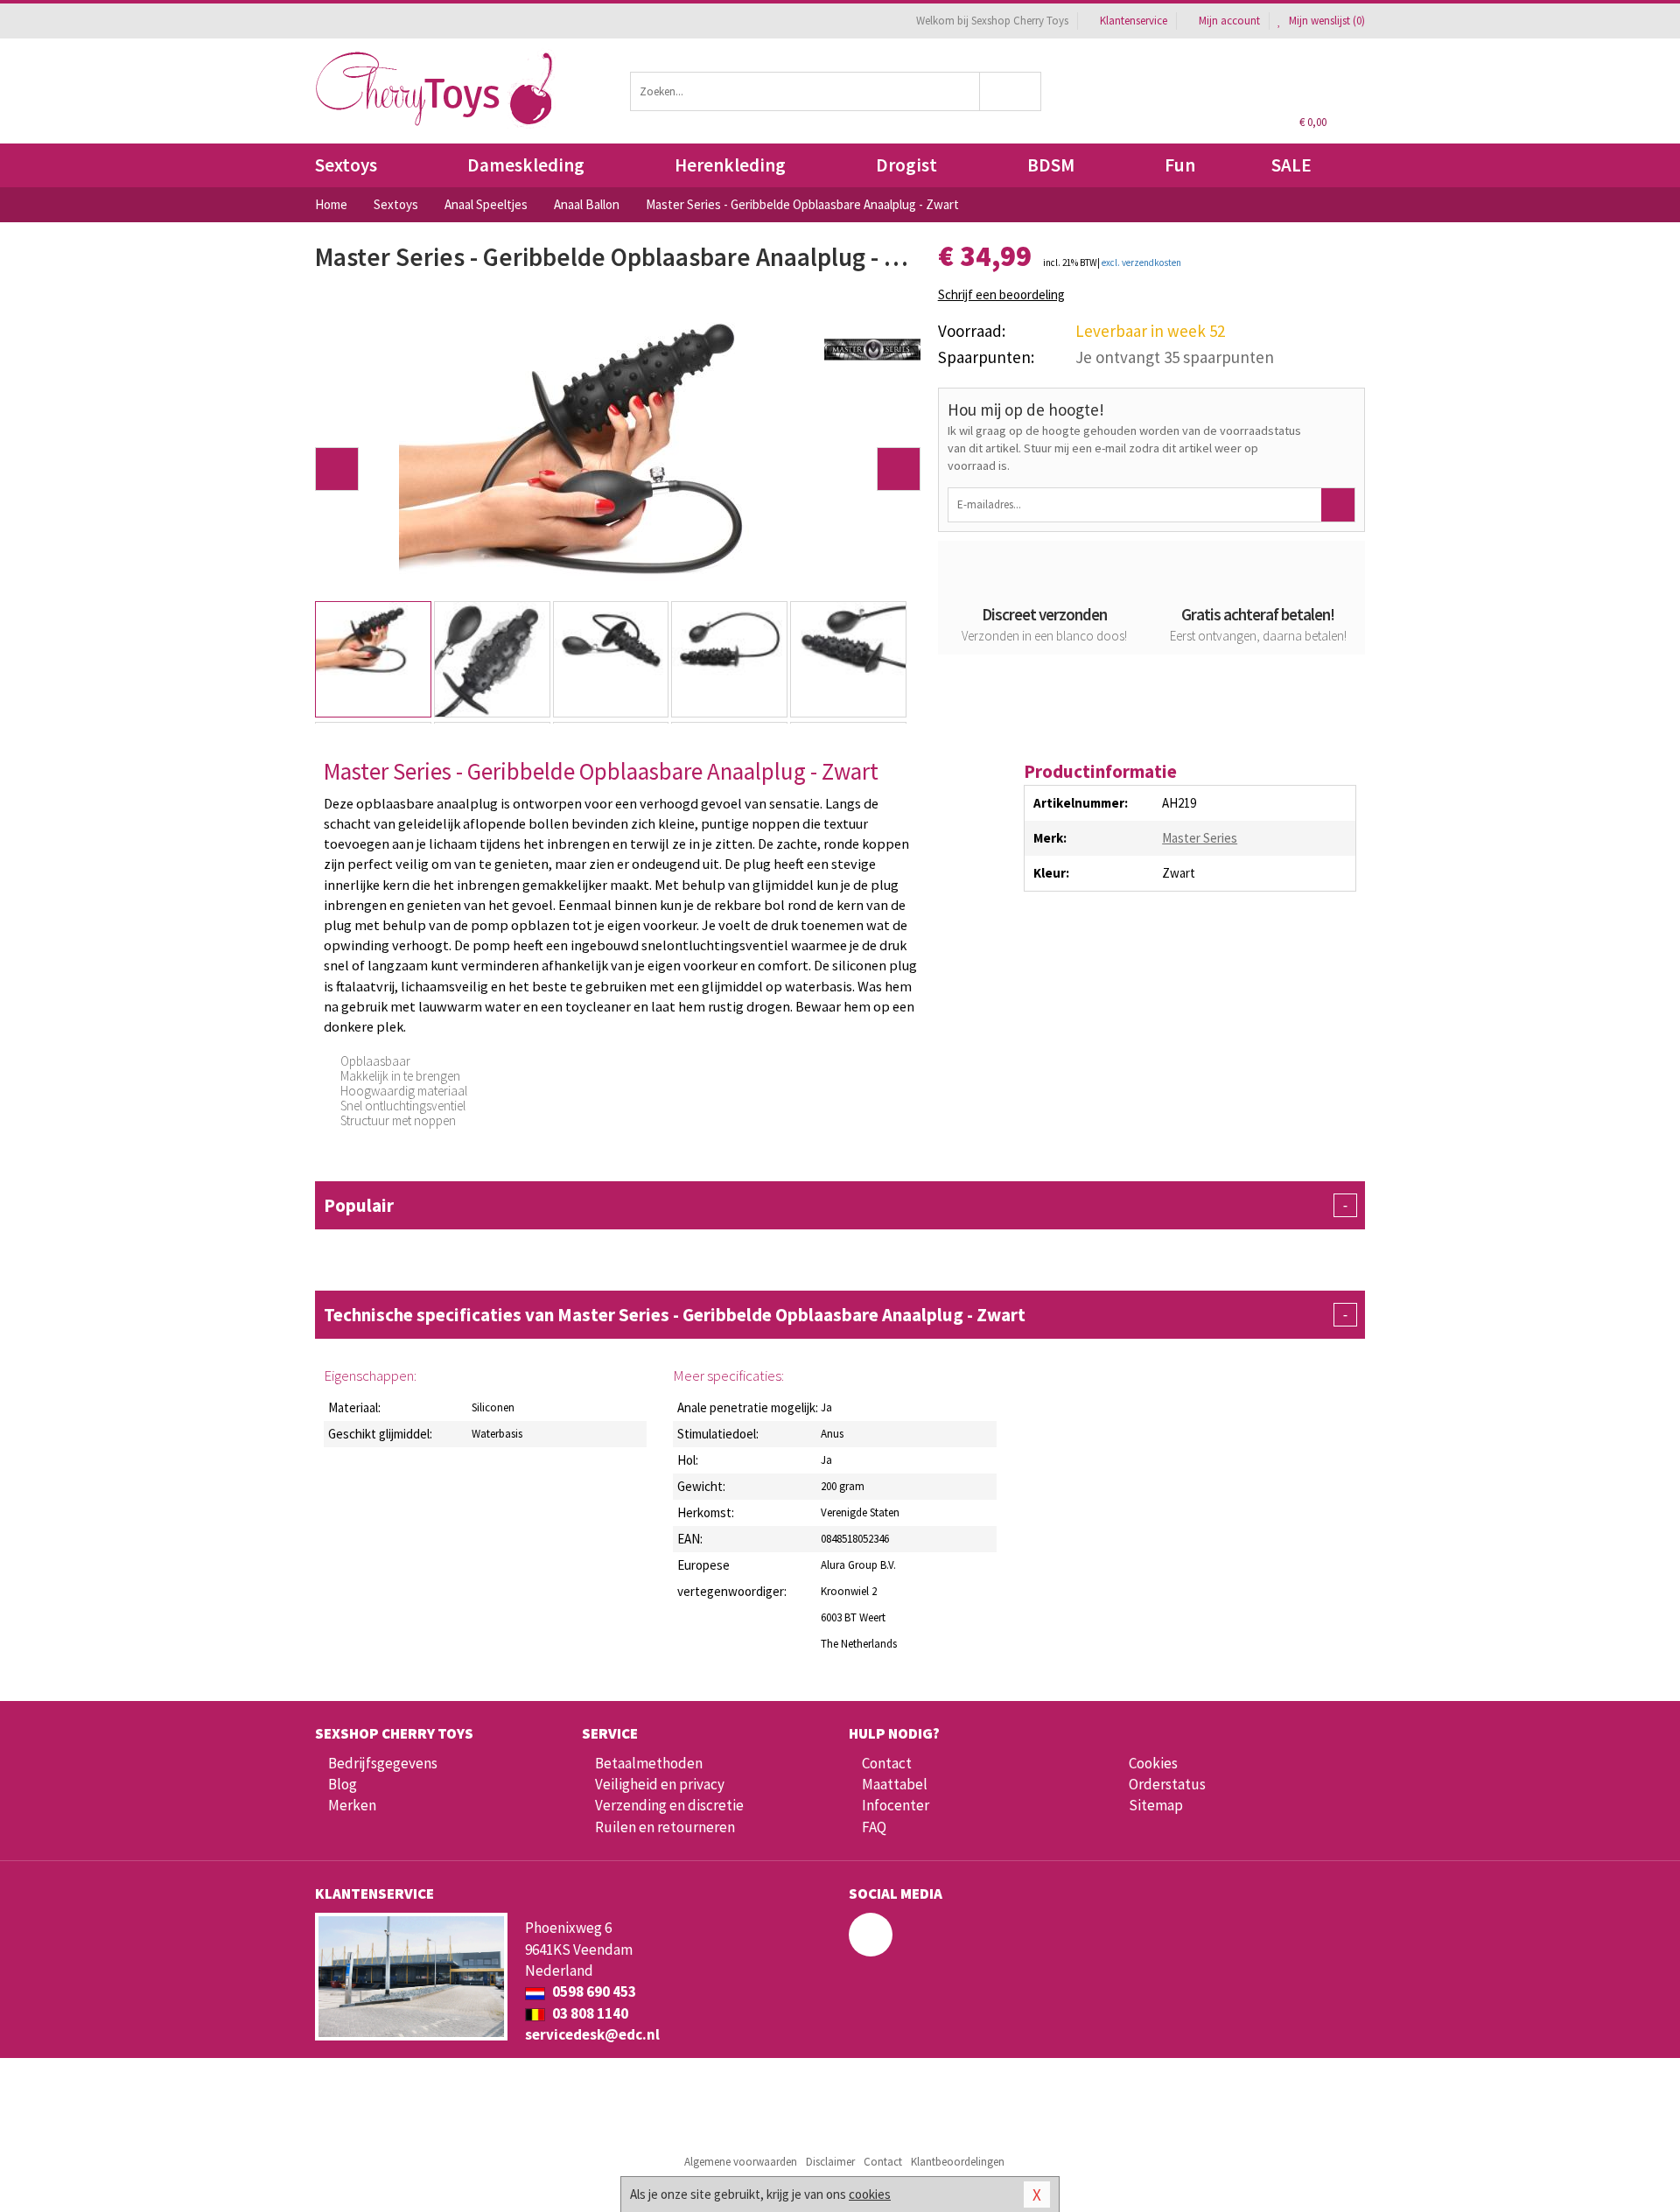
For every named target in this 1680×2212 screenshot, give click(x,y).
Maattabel (895, 1784)
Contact (887, 1763)
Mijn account (1229, 21)
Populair (836, 1205)
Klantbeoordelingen (958, 2162)
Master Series (1200, 838)
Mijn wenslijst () (1326, 21)
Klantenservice (1134, 21)
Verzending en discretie (669, 1805)
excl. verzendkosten (1141, 262)
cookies (870, 2194)
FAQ (874, 1827)
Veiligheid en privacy (660, 1784)
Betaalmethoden (649, 1763)
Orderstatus (1167, 1784)
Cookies (1153, 1763)
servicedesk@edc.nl (592, 2034)
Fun (1180, 165)
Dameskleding (526, 165)
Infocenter (896, 1805)
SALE (1291, 165)
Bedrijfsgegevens (383, 1763)
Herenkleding (730, 165)
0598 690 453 (593, 1991)
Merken (352, 1805)
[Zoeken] (1011, 91)
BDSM (1051, 165)
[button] (337, 469)
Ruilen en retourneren (665, 1827)
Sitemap (1156, 1805)
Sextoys (346, 165)
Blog (343, 1784)
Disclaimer (830, 2162)
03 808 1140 (589, 2013)
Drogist (906, 165)
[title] (872, 348)
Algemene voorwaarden (741, 2162)
